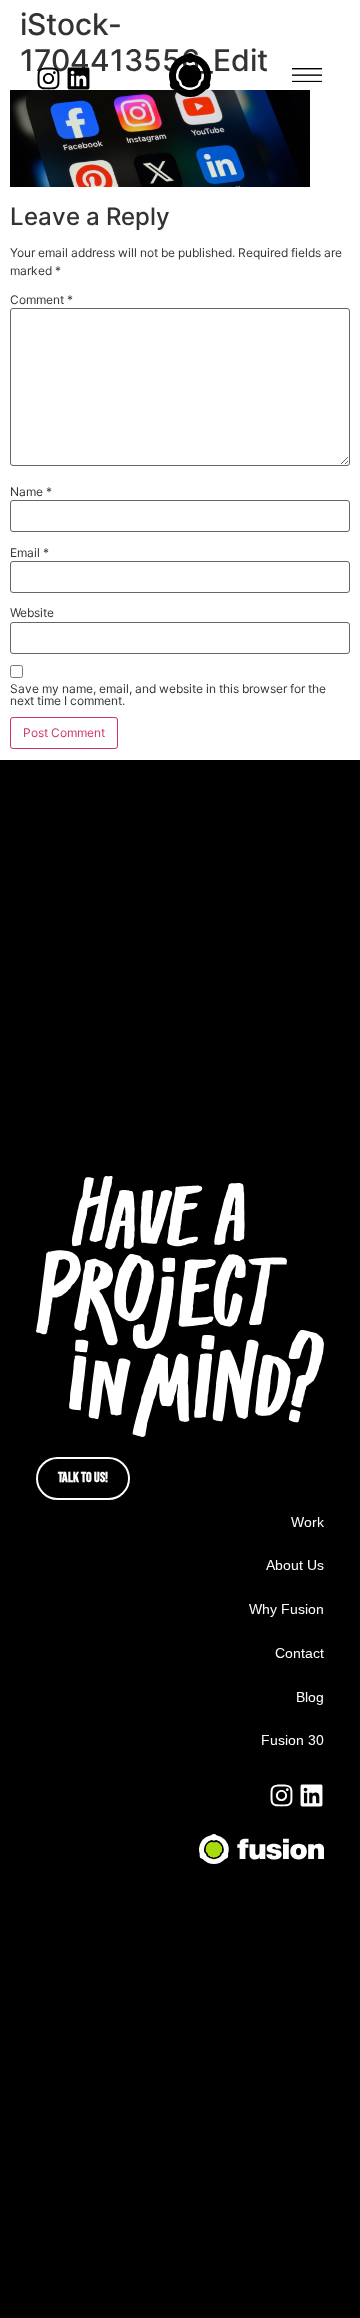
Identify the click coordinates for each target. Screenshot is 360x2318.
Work (307, 1522)
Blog (310, 1697)
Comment (41, 300)
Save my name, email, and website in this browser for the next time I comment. (168, 695)
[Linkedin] (78, 78)
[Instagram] (48, 78)
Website (32, 613)
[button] (306, 75)
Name (31, 492)
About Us (295, 1565)
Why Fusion (286, 1609)
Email (29, 553)
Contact (299, 1653)
